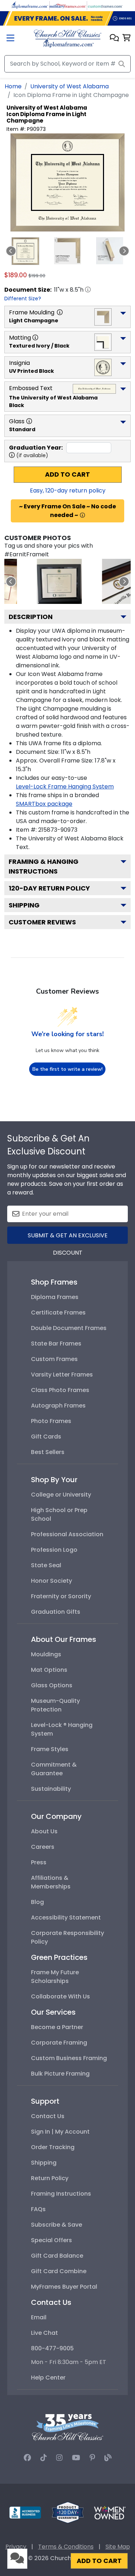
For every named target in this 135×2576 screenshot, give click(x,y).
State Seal (46, 1565)
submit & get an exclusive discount (68, 1238)
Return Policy (50, 2178)
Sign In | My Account (60, 2132)
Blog (37, 1902)
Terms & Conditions (66, 2547)
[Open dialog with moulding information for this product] (60, 312)
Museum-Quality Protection (55, 1705)
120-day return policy (49, 888)
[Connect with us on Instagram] (59, 2458)
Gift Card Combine (59, 2271)
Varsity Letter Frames (62, 1375)
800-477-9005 (52, 2348)
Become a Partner (57, 2027)
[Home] (67, 38)
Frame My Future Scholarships (55, 1977)
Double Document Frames (69, 1328)
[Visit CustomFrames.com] (105, 5)
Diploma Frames (55, 1297)
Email (39, 2317)
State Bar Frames (56, 1344)
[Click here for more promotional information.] (82, 515)
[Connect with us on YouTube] (76, 2458)
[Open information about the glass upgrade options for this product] (29, 421)
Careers (43, 1847)
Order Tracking (53, 2147)
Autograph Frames (58, 1406)
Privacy (16, 2547)
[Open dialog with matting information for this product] (35, 337)
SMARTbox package (44, 804)
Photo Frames (51, 1421)
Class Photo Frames (60, 1390)
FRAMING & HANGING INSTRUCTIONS (44, 866)
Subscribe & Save (57, 2225)
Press (39, 1862)
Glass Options (52, 1685)
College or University (61, 1495)
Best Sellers (48, 1452)
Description (31, 617)
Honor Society (51, 1581)
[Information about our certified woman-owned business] (110, 2512)
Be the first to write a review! (67, 1069)
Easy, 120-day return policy (68, 491)
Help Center (48, 2378)
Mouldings (46, 1654)
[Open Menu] (10, 39)
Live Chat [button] (44, 2333)
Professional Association (67, 1534)
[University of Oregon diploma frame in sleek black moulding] (59, 581)
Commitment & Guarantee (54, 1769)
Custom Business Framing (69, 2058)
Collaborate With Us (60, 1996)
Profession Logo (54, 1550)
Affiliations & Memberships (51, 1882)
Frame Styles (50, 1749)
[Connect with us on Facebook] (27, 2458)
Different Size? (23, 299)
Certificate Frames (58, 1313)
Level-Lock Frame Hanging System (65, 787)
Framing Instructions (61, 2194)
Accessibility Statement (66, 1917)
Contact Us (48, 2116)
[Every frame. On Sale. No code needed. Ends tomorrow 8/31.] (67, 18)
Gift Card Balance (57, 2256)
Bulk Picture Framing (60, 2074)
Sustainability (51, 1789)
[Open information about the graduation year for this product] (12, 455)
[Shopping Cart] (127, 38)
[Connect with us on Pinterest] (92, 2458)
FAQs (38, 2209)
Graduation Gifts (56, 1612)
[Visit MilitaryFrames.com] (68, 5)
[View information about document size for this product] (88, 290)
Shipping (24, 905)
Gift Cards (46, 1437)
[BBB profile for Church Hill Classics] (25, 2512)
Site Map (118, 2547)
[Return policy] (68, 2512)
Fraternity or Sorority (61, 1596)
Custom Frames (54, 1359)
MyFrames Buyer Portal (64, 2287)
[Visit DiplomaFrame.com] (30, 5)
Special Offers (51, 2240)
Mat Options (49, 1670)
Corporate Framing (59, 2043)
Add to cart (67, 474)
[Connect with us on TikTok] (44, 2458)
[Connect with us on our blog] (108, 2458)
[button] (114, 38)
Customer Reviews (42, 922)
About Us (44, 1831)
